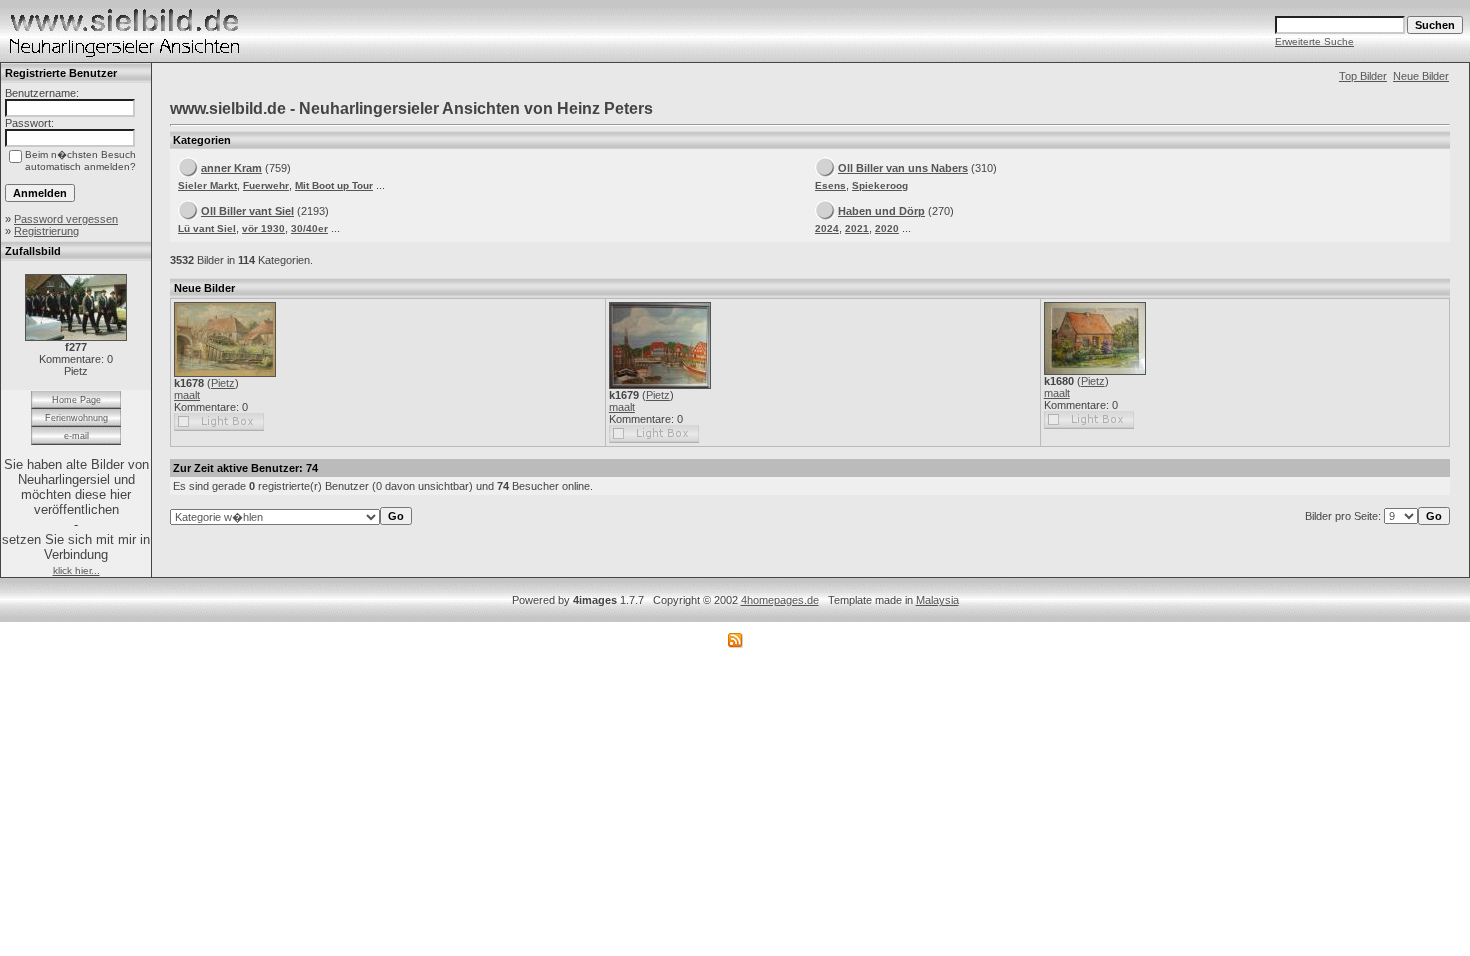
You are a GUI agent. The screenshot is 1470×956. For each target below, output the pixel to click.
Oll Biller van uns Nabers (903, 168)
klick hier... (76, 570)
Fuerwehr (266, 185)
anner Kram (231, 168)
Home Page (76, 400)
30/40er (309, 228)
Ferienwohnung (76, 418)
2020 (887, 228)
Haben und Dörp (881, 211)
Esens (830, 185)
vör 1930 (263, 228)
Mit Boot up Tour (334, 185)
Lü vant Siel (207, 228)
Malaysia (937, 600)
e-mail (76, 436)
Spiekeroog (880, 185)
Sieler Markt (207, 185)
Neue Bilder (1421, 76)
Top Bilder (1363, 76)
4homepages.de (780, 600)
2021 (857, 228)
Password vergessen (66, 219)
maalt (187, 395)
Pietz (223, 383)
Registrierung (46, 231)
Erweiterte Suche (1314, 41)
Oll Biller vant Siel (247, 211)
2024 (827, 228)
